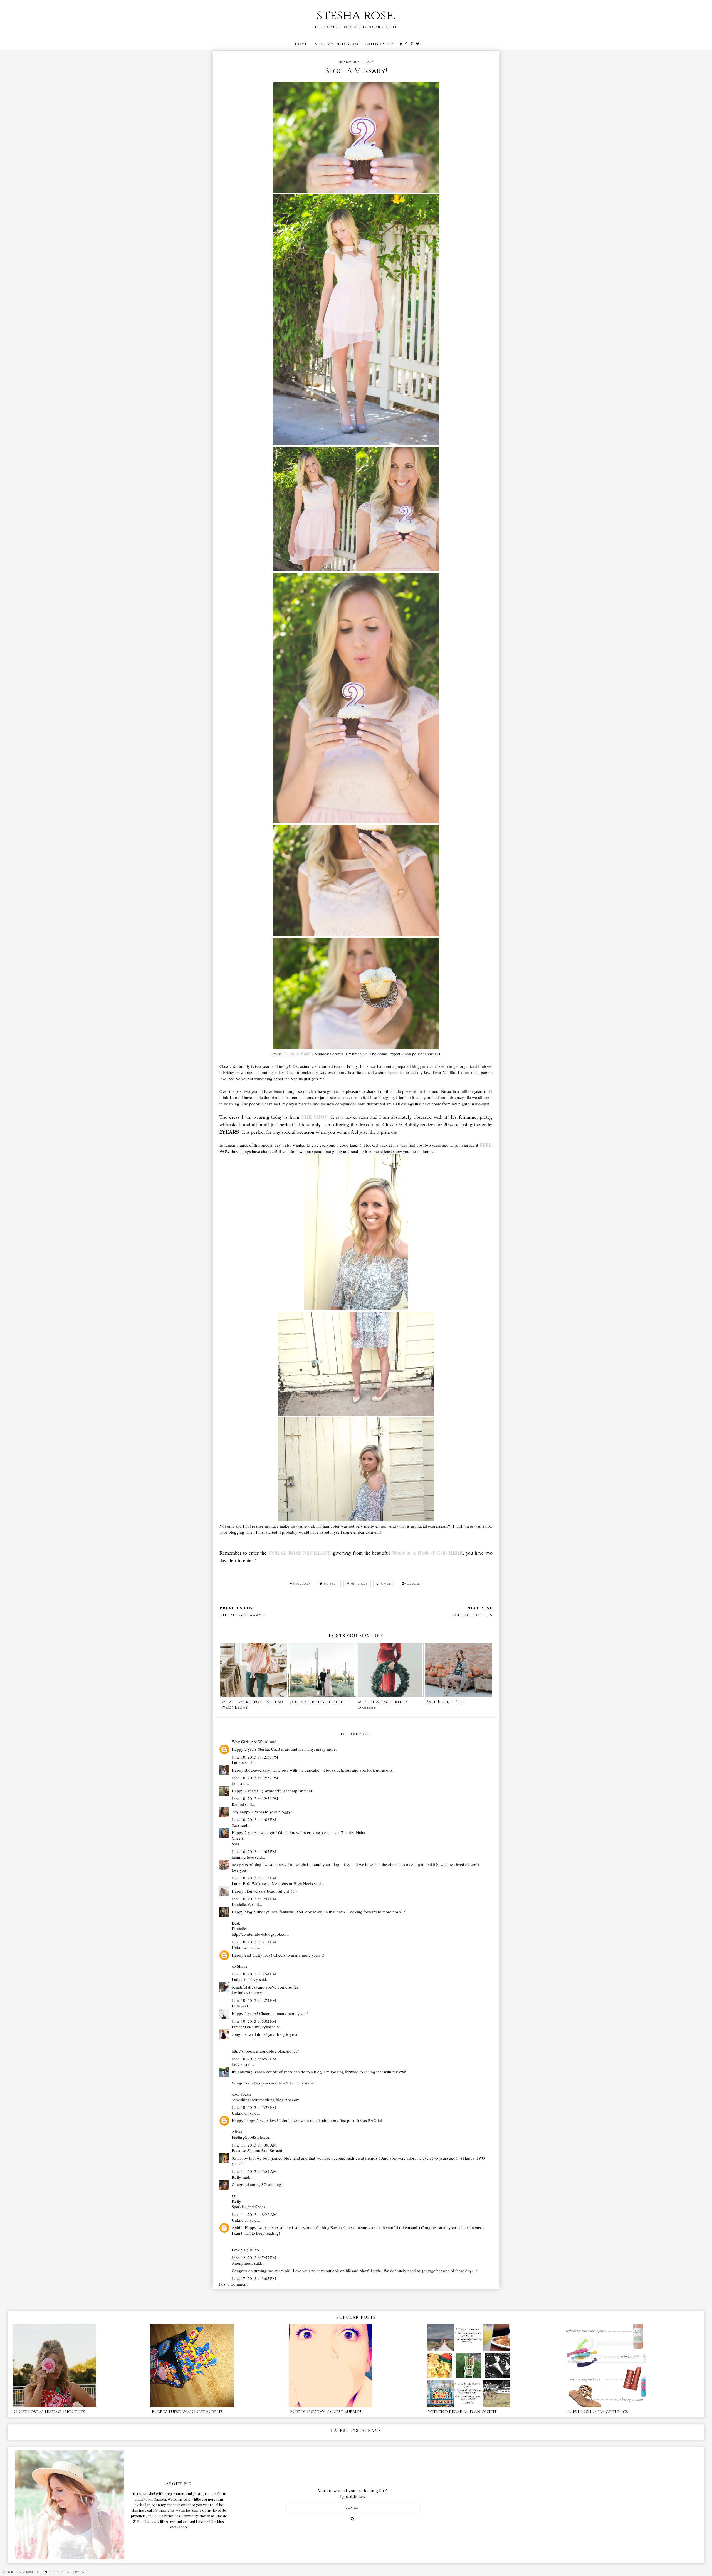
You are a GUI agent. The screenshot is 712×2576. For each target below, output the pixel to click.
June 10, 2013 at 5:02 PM (254, 2021)
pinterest (359, 1584)
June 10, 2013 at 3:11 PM (254, 1942)
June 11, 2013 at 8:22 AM (254, 2214)
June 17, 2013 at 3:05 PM (254, 2278)
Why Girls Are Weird (250, 1742)
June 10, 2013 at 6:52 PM (254, 2059)
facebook (302, 1584)
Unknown (240, 1947)
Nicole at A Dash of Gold (419, 1553)
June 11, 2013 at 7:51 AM (254, 2171)
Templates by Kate (72, 2572)
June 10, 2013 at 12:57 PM (255, 1778)
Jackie (237, 2064)
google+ (415, 1584)
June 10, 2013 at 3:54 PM (254, 1974)
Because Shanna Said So (253, 2150)
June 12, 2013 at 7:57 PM (254, 2258)
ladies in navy (250, 1992)
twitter (331, 1584)
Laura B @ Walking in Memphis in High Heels (272, 1883)
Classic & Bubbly (298, 1054)
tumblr (386, 1584)
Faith (236, 2006)
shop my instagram (337, 44)
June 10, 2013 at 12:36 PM (255, 1757)
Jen (235, 1783)
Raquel (238, 1804)
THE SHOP (314, 1117)
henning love (243, 1857)
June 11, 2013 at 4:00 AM (254, 2145)
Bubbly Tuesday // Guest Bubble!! (187, 2412)
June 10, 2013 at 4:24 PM (254, 2000)
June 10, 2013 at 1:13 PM (254, 1878)
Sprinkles (396, 1072)
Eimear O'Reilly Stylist (251, 2027)
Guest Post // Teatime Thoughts (50, 2412)
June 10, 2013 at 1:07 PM (254, 1851)
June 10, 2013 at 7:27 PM (254, 2107)
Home (301, 44)
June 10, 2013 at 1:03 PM (254, 1819)
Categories (378, 44)
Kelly (236, 2177)
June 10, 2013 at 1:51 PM (254, 1899)
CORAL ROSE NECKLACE (300, 1553)
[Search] (353, 2519)
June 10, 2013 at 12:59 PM (255, 1799)
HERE (485, 1145)
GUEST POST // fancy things (597, 2412)
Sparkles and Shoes (249, 2207)
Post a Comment (233, 2284)
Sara (235, 1825)
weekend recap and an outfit (462, 2412)
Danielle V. (241, 1904)
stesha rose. (356, 15)
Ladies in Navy (245, 1979)
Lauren (238, 1762)
